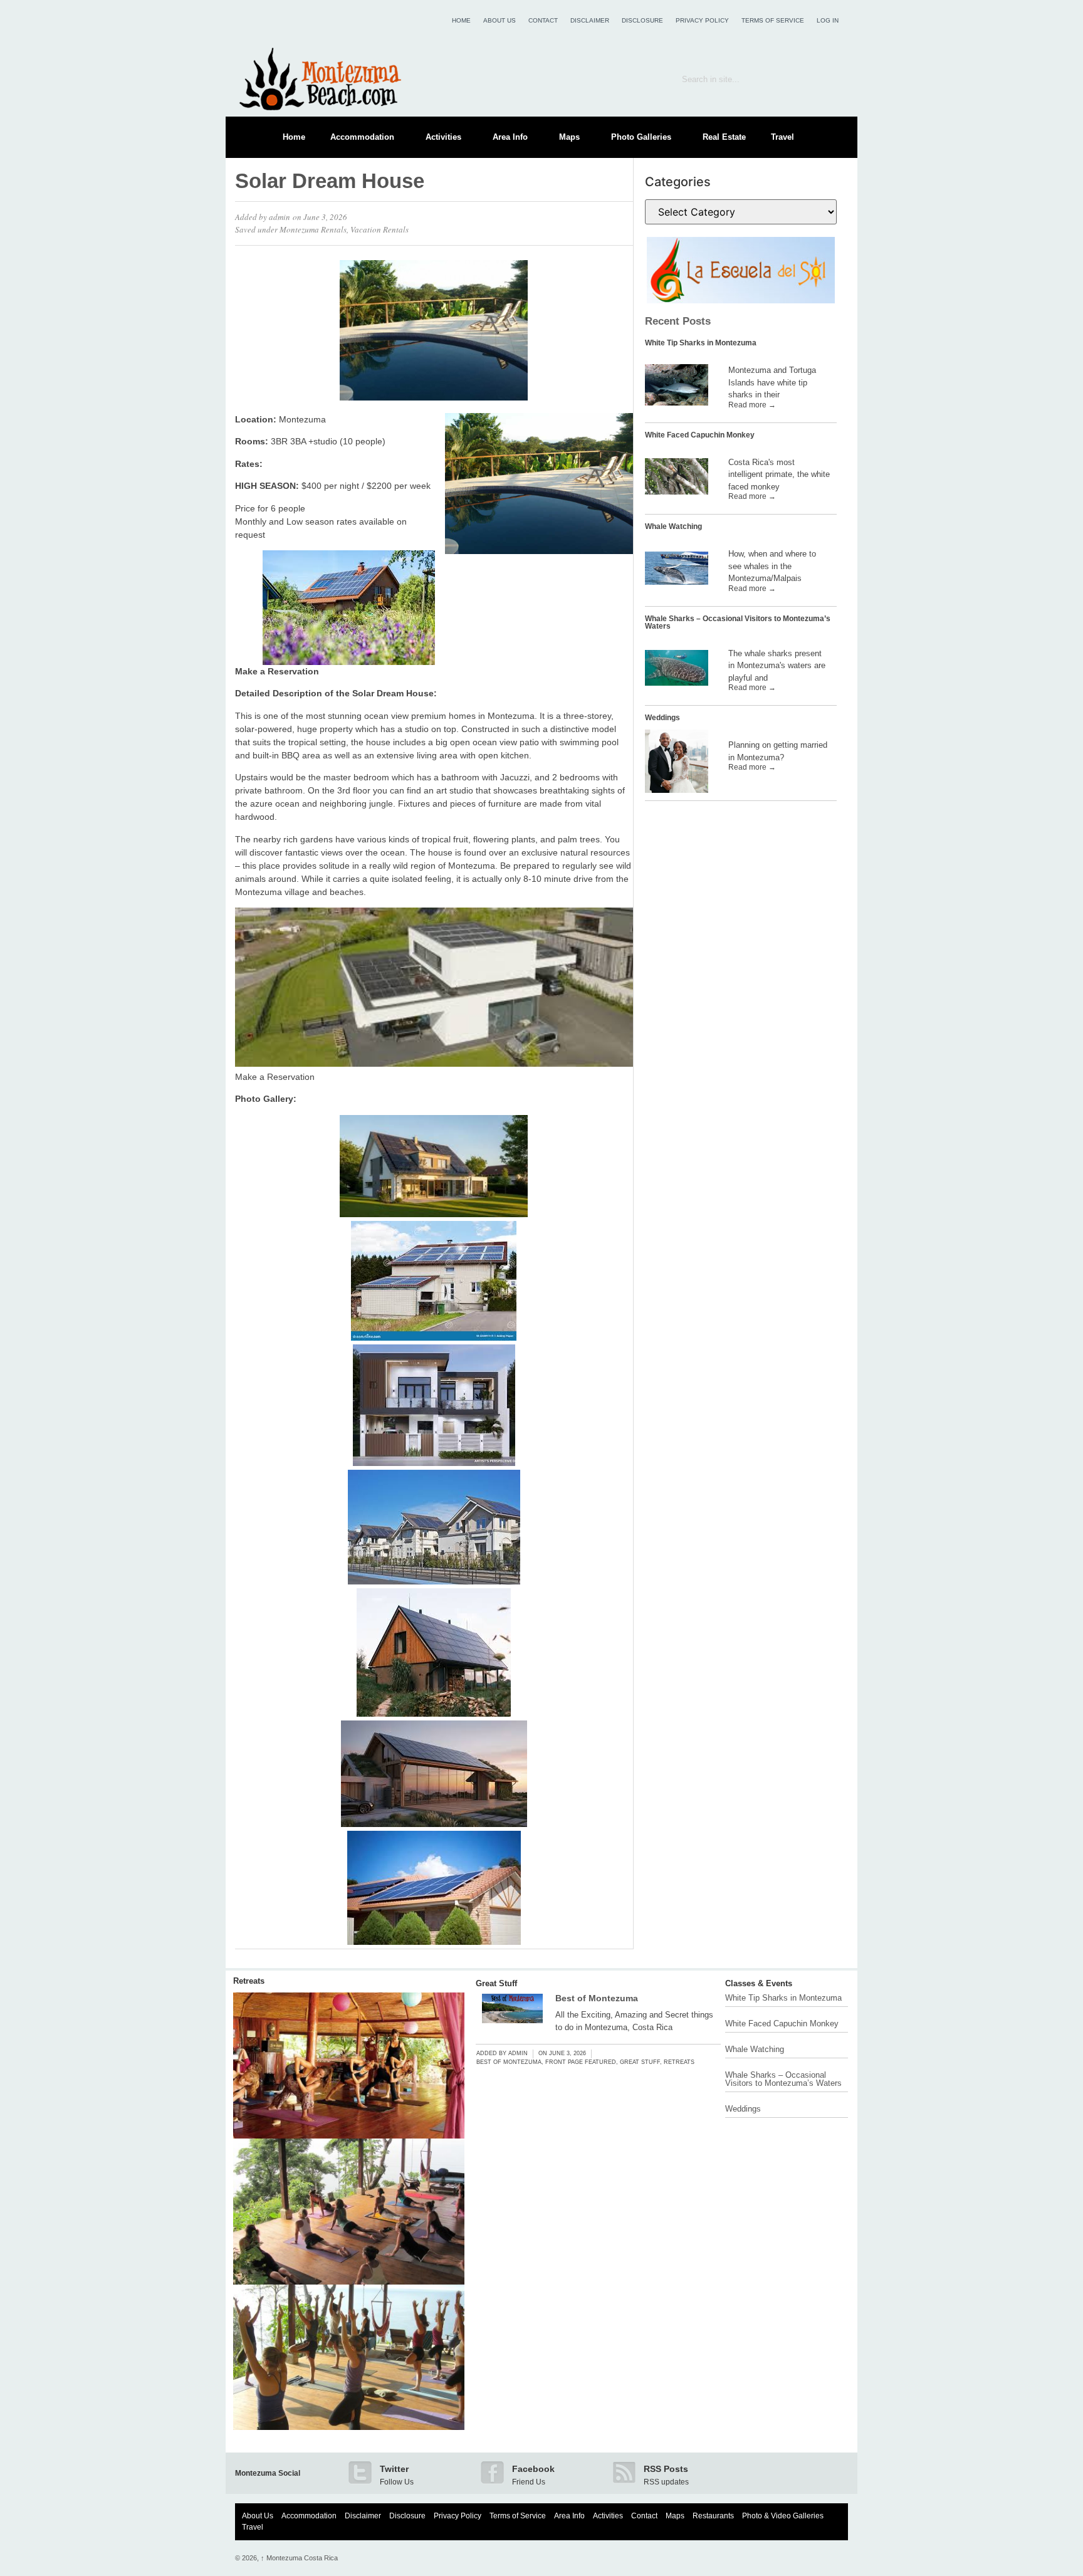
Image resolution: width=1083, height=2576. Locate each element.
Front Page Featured (581, 2062)
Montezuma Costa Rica (299, 2558)
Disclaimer (590, 20)
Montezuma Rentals (313, 229)
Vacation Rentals (379, 229)
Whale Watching (673, 526)
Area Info (510, 137)
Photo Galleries (641, 137)
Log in (828, 20)
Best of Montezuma (597, 1998)
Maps (569, 137)
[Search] (830, 79)
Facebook (533, 2469)
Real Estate (724, 137)
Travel (782, 137)
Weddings (662, 718)
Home (461, 20)
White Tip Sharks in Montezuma (701, 343)
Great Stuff (496, 1983)
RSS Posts (666, 2469)
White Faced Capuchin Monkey (700, 435)
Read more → (752, 405)
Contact (543, 20)
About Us (500, 20)
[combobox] (741, 79)
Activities (443, 137)
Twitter (394, 2469)
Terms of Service (773, 20)
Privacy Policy (702, 20)
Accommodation (362, 137)
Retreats (249, 1981)
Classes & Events (759, 1983)
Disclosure (642, 20)
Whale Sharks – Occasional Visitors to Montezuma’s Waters (738, 622)
